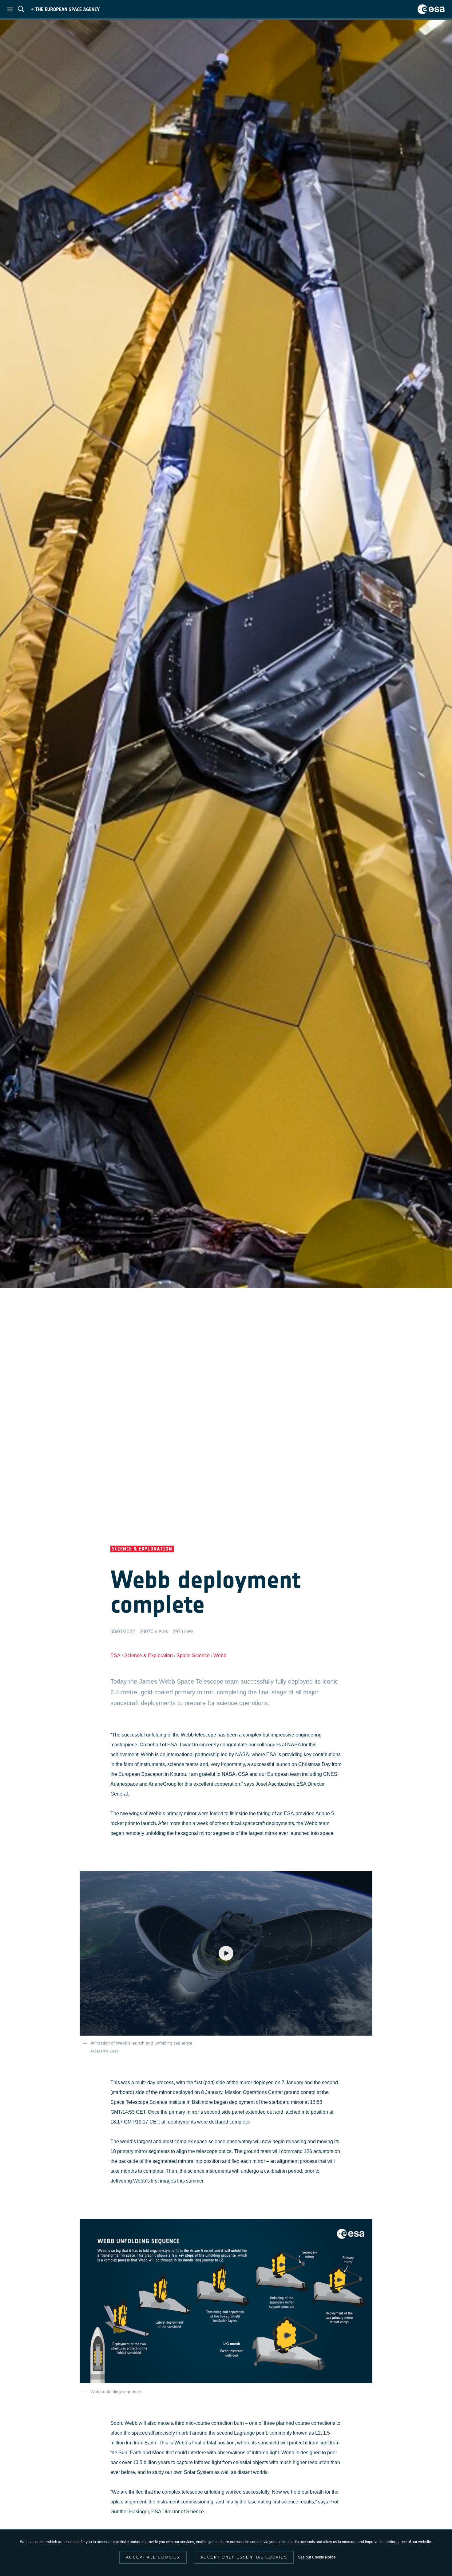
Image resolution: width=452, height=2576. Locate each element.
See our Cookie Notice (317, 2557)
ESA (115, 1655)
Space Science (193, 1655)
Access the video (105, 2051)
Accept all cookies (153, 2557)
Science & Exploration (149, 1655)
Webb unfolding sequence (116, 2392)
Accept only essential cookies (244, 2557)
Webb (220, 1655)
